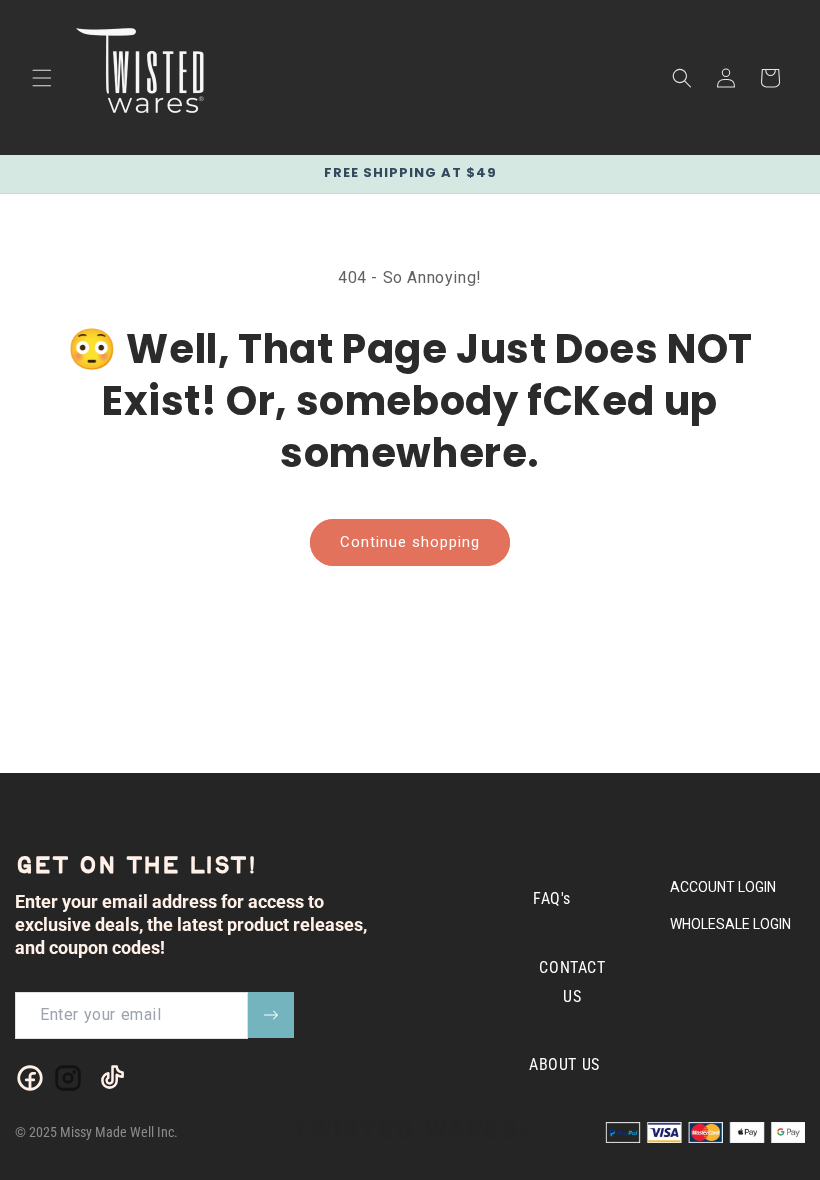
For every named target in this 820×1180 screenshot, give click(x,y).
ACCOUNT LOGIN (723, 887)
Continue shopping (410, 542)
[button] (42, 78)
